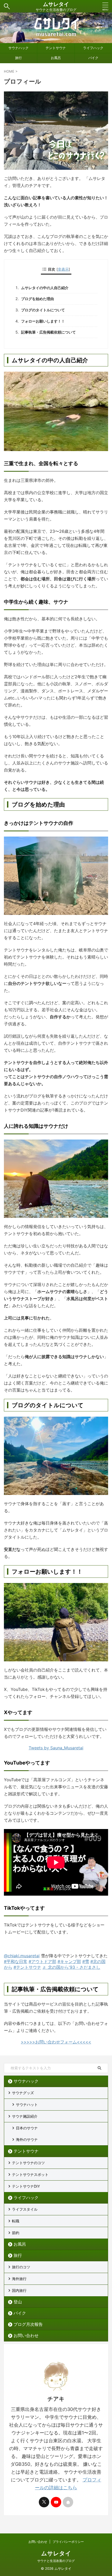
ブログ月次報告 (28, 2324)
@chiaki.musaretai (22, 1956)
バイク (93, 58)
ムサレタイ (56, 4)
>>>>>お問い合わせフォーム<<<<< (56, 2042)
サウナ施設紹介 (25, 2116)
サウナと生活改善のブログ (56, 2561)
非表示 (63, 269)
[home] (68, 2502)
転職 (16, 2221)
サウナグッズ (23, 2093)
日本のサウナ (27, 2128)
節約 (16, 2233)
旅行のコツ (21, 2267)
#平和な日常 (16, 1961)
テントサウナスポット (30, 2174)
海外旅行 (19, 2279)
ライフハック (93, 48)
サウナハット (27, 2104)
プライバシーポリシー (68, 2542)
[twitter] (44, 2502)
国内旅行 (19, 2290)
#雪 (86, 1961)
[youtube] (56, 2502)
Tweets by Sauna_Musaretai (56, 1748)
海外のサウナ (27, 2139)
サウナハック (18, 48)
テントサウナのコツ (28, 2163)
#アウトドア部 (42, 1961)
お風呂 (56, 58)
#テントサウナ (27, 1967)
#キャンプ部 (69, 1961)
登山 (18, 2302)
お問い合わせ (26, 2335)
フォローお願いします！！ (43, 321)
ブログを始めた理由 (38, 299)
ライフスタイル (25, 2209)
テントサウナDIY (26, 2186)
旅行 (18, 58)
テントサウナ (56, 48)
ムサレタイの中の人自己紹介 (45, 288)
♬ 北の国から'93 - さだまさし (71, 1967)
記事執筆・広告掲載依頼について (48, 332)
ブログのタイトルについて (43, 310)
